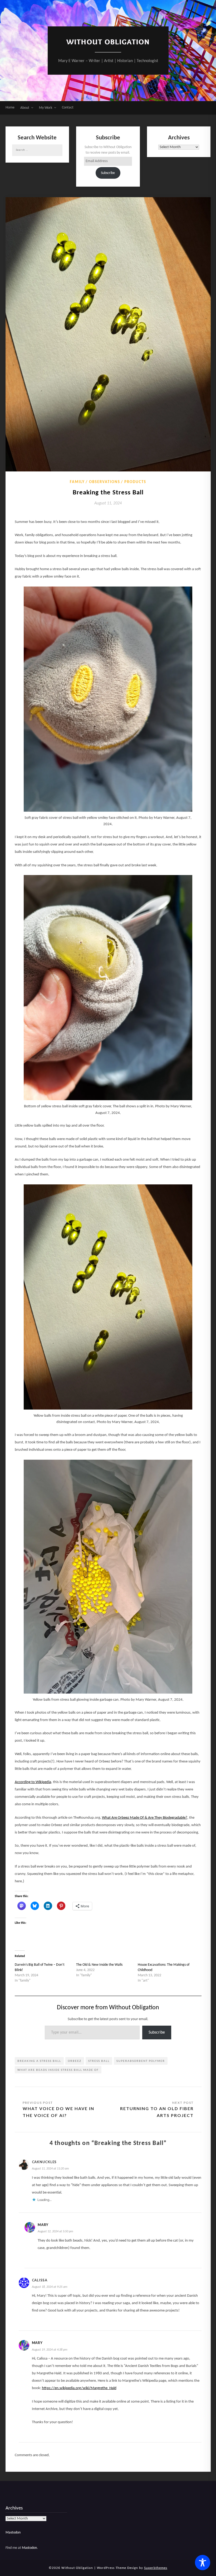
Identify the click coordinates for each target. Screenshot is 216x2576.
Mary (43, 2225)
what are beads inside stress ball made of (58, 2070)
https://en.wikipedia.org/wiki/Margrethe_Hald (79, 2388)
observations (105, 482)
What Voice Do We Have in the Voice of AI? (58, 2112)
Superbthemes (156, 2568)
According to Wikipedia (33, 1782)
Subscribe (108, 173)
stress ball (99, 2061)
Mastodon (13, 2533)
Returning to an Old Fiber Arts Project (157, 2112)
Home (10, 108)
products (135, 482)
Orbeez (75, 2061)
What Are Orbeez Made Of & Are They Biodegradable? (145, 1818)
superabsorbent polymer (141, 2061)
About (25, 108)
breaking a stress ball (39, 2061)
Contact (68, 108)
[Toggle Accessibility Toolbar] (203, 2563)
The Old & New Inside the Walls (99, 1965)
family (77, 482)
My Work (46, 108)
